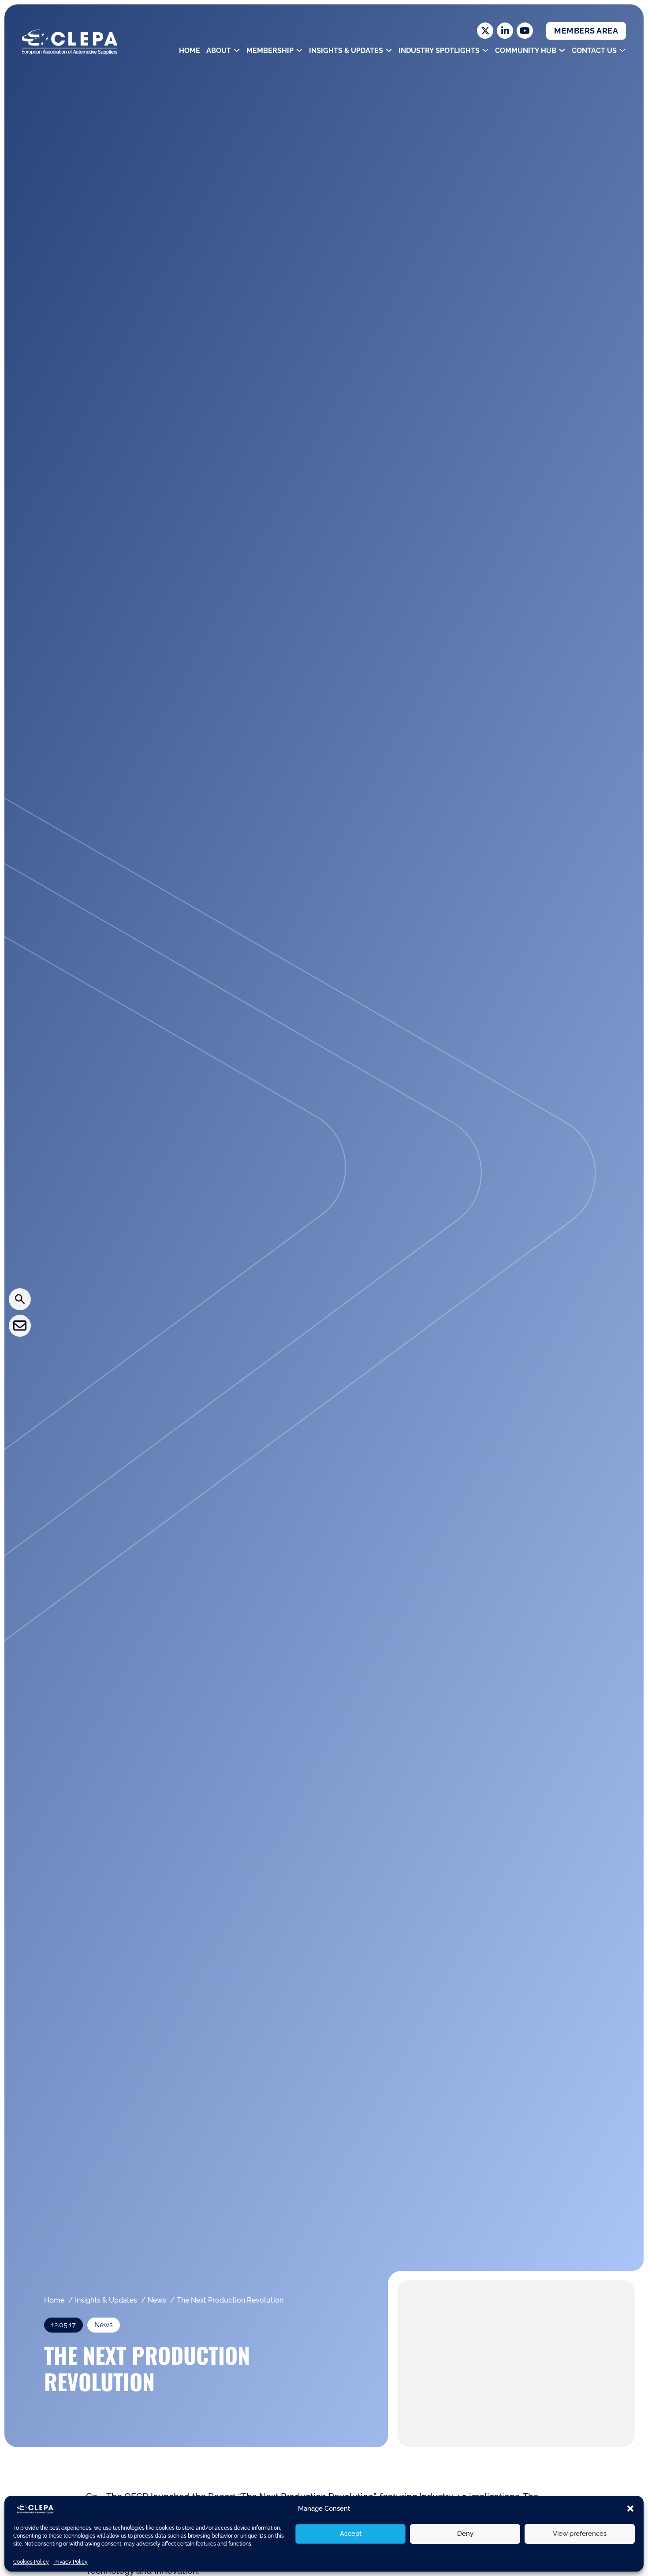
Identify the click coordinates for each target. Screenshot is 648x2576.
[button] (630, 2509)
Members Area (586, 31)
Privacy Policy (71, 2562)
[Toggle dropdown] (237, 50)
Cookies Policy (31, 2562)
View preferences (580, 2534)
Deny (465, 2534)
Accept (351, 2534)
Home (190, 50)
